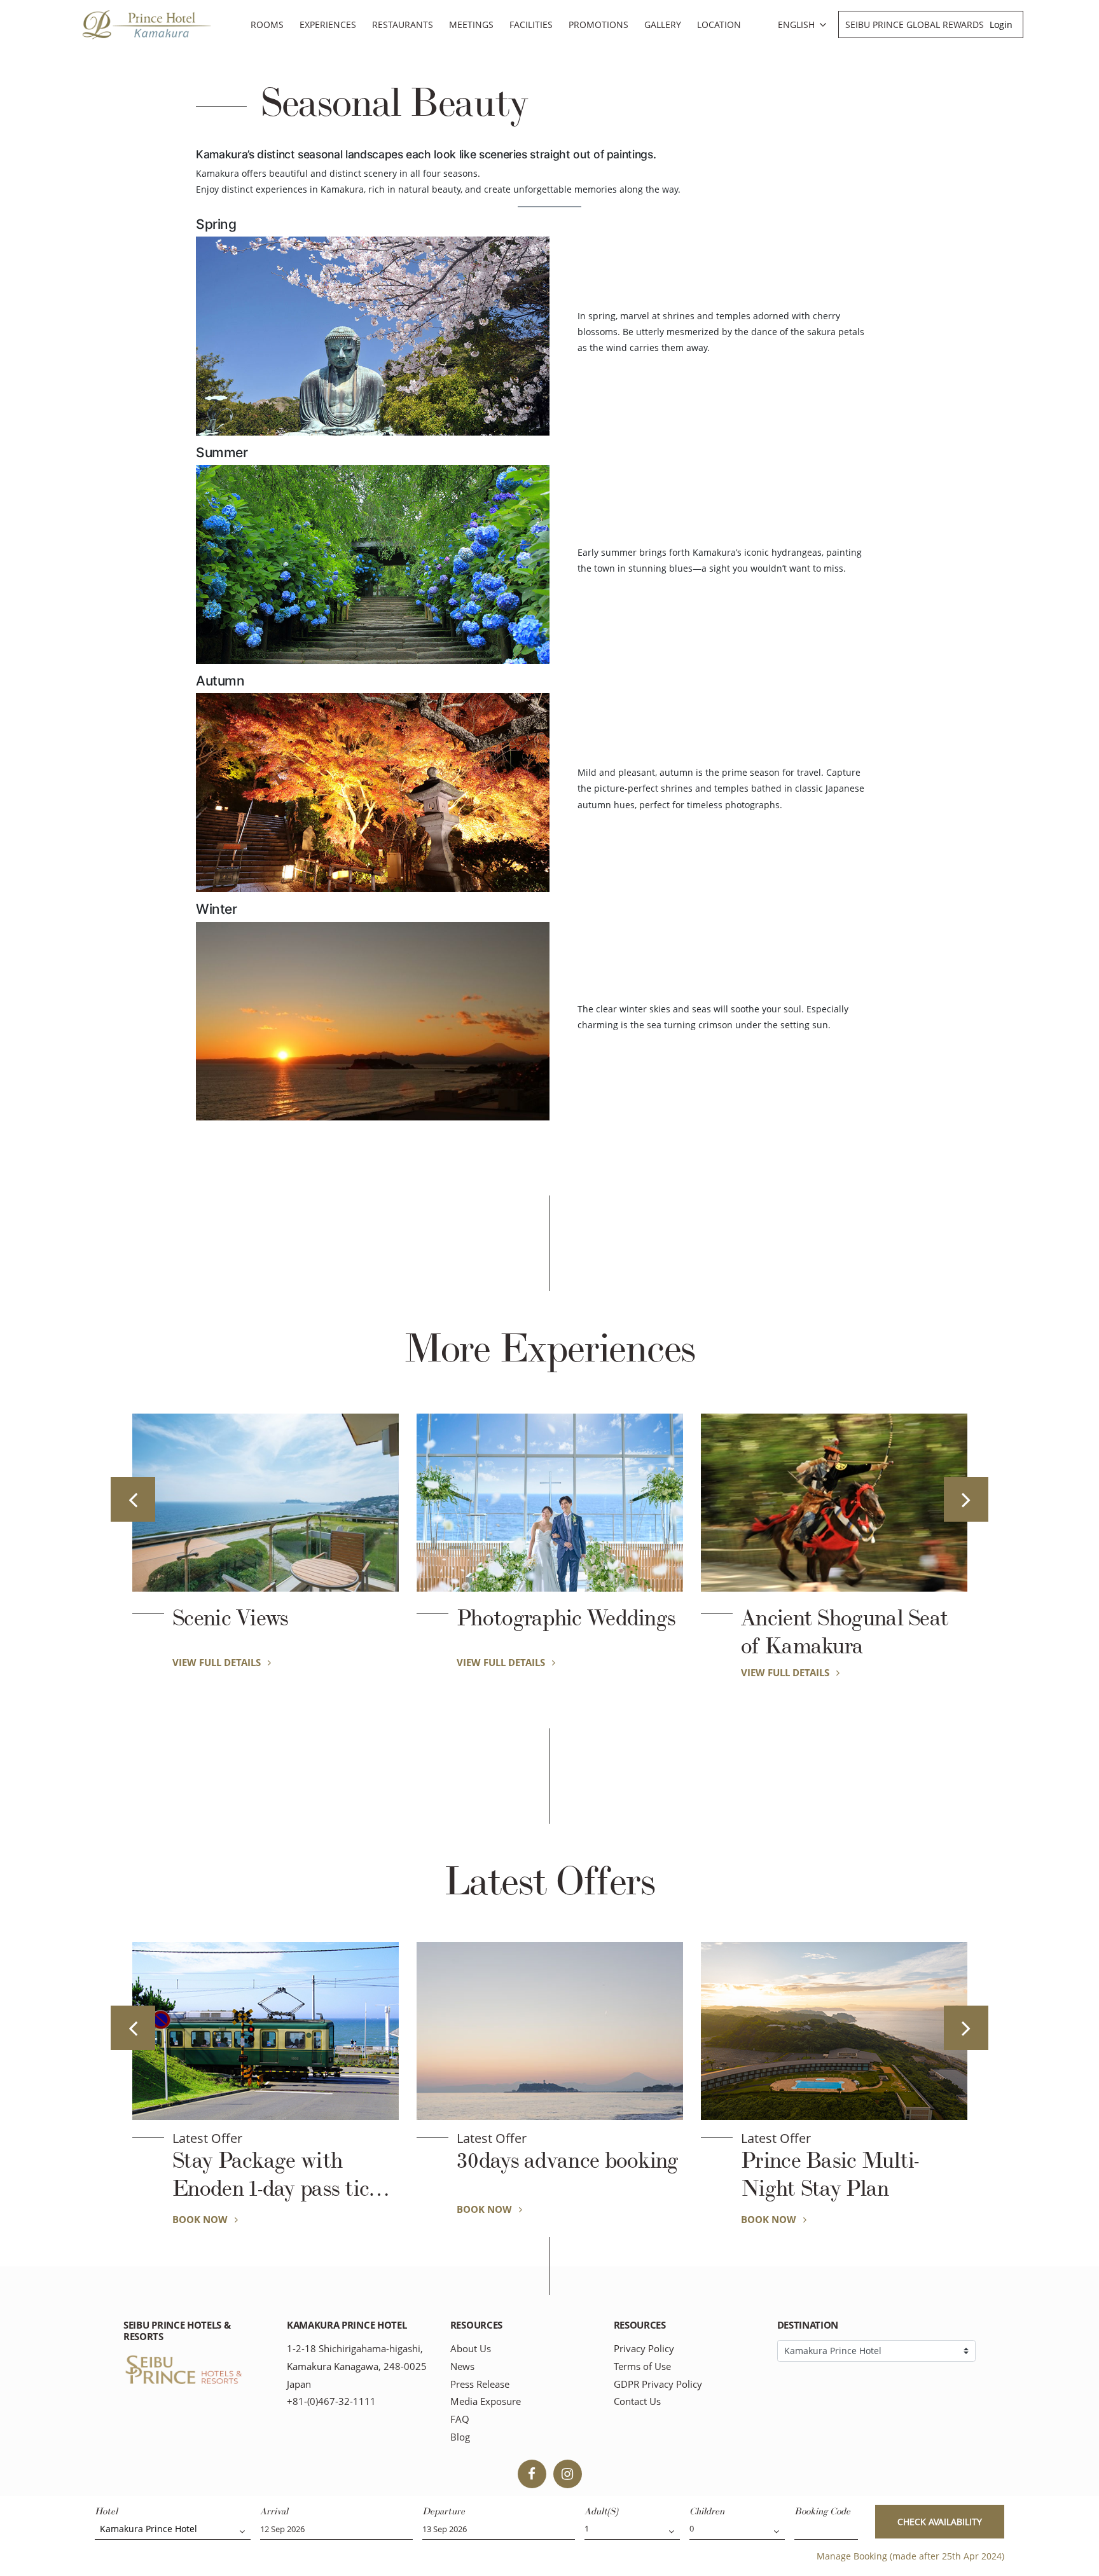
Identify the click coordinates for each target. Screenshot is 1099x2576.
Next (966, 1499)
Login (1001, 24)
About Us (471, 2349)
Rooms (267, 24)
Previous (133, 1499)
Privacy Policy (644, 2349)
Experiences (328, 24)
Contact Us (637, 2401)
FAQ (460, 2419)
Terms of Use (642, 2366)
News (462, 2366)
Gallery (663, 24)
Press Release (480, 2384)
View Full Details (218, 1662)
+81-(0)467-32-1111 (331, 2401)
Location (719, 24)
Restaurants (403, 24)
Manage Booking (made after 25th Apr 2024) (910, 2556)
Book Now (201, 2209)
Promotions (598, 24)
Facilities (531, 24)
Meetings (471, 24)
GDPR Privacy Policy (658, 2384)
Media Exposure (486, 2401)
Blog (460, 2437)
